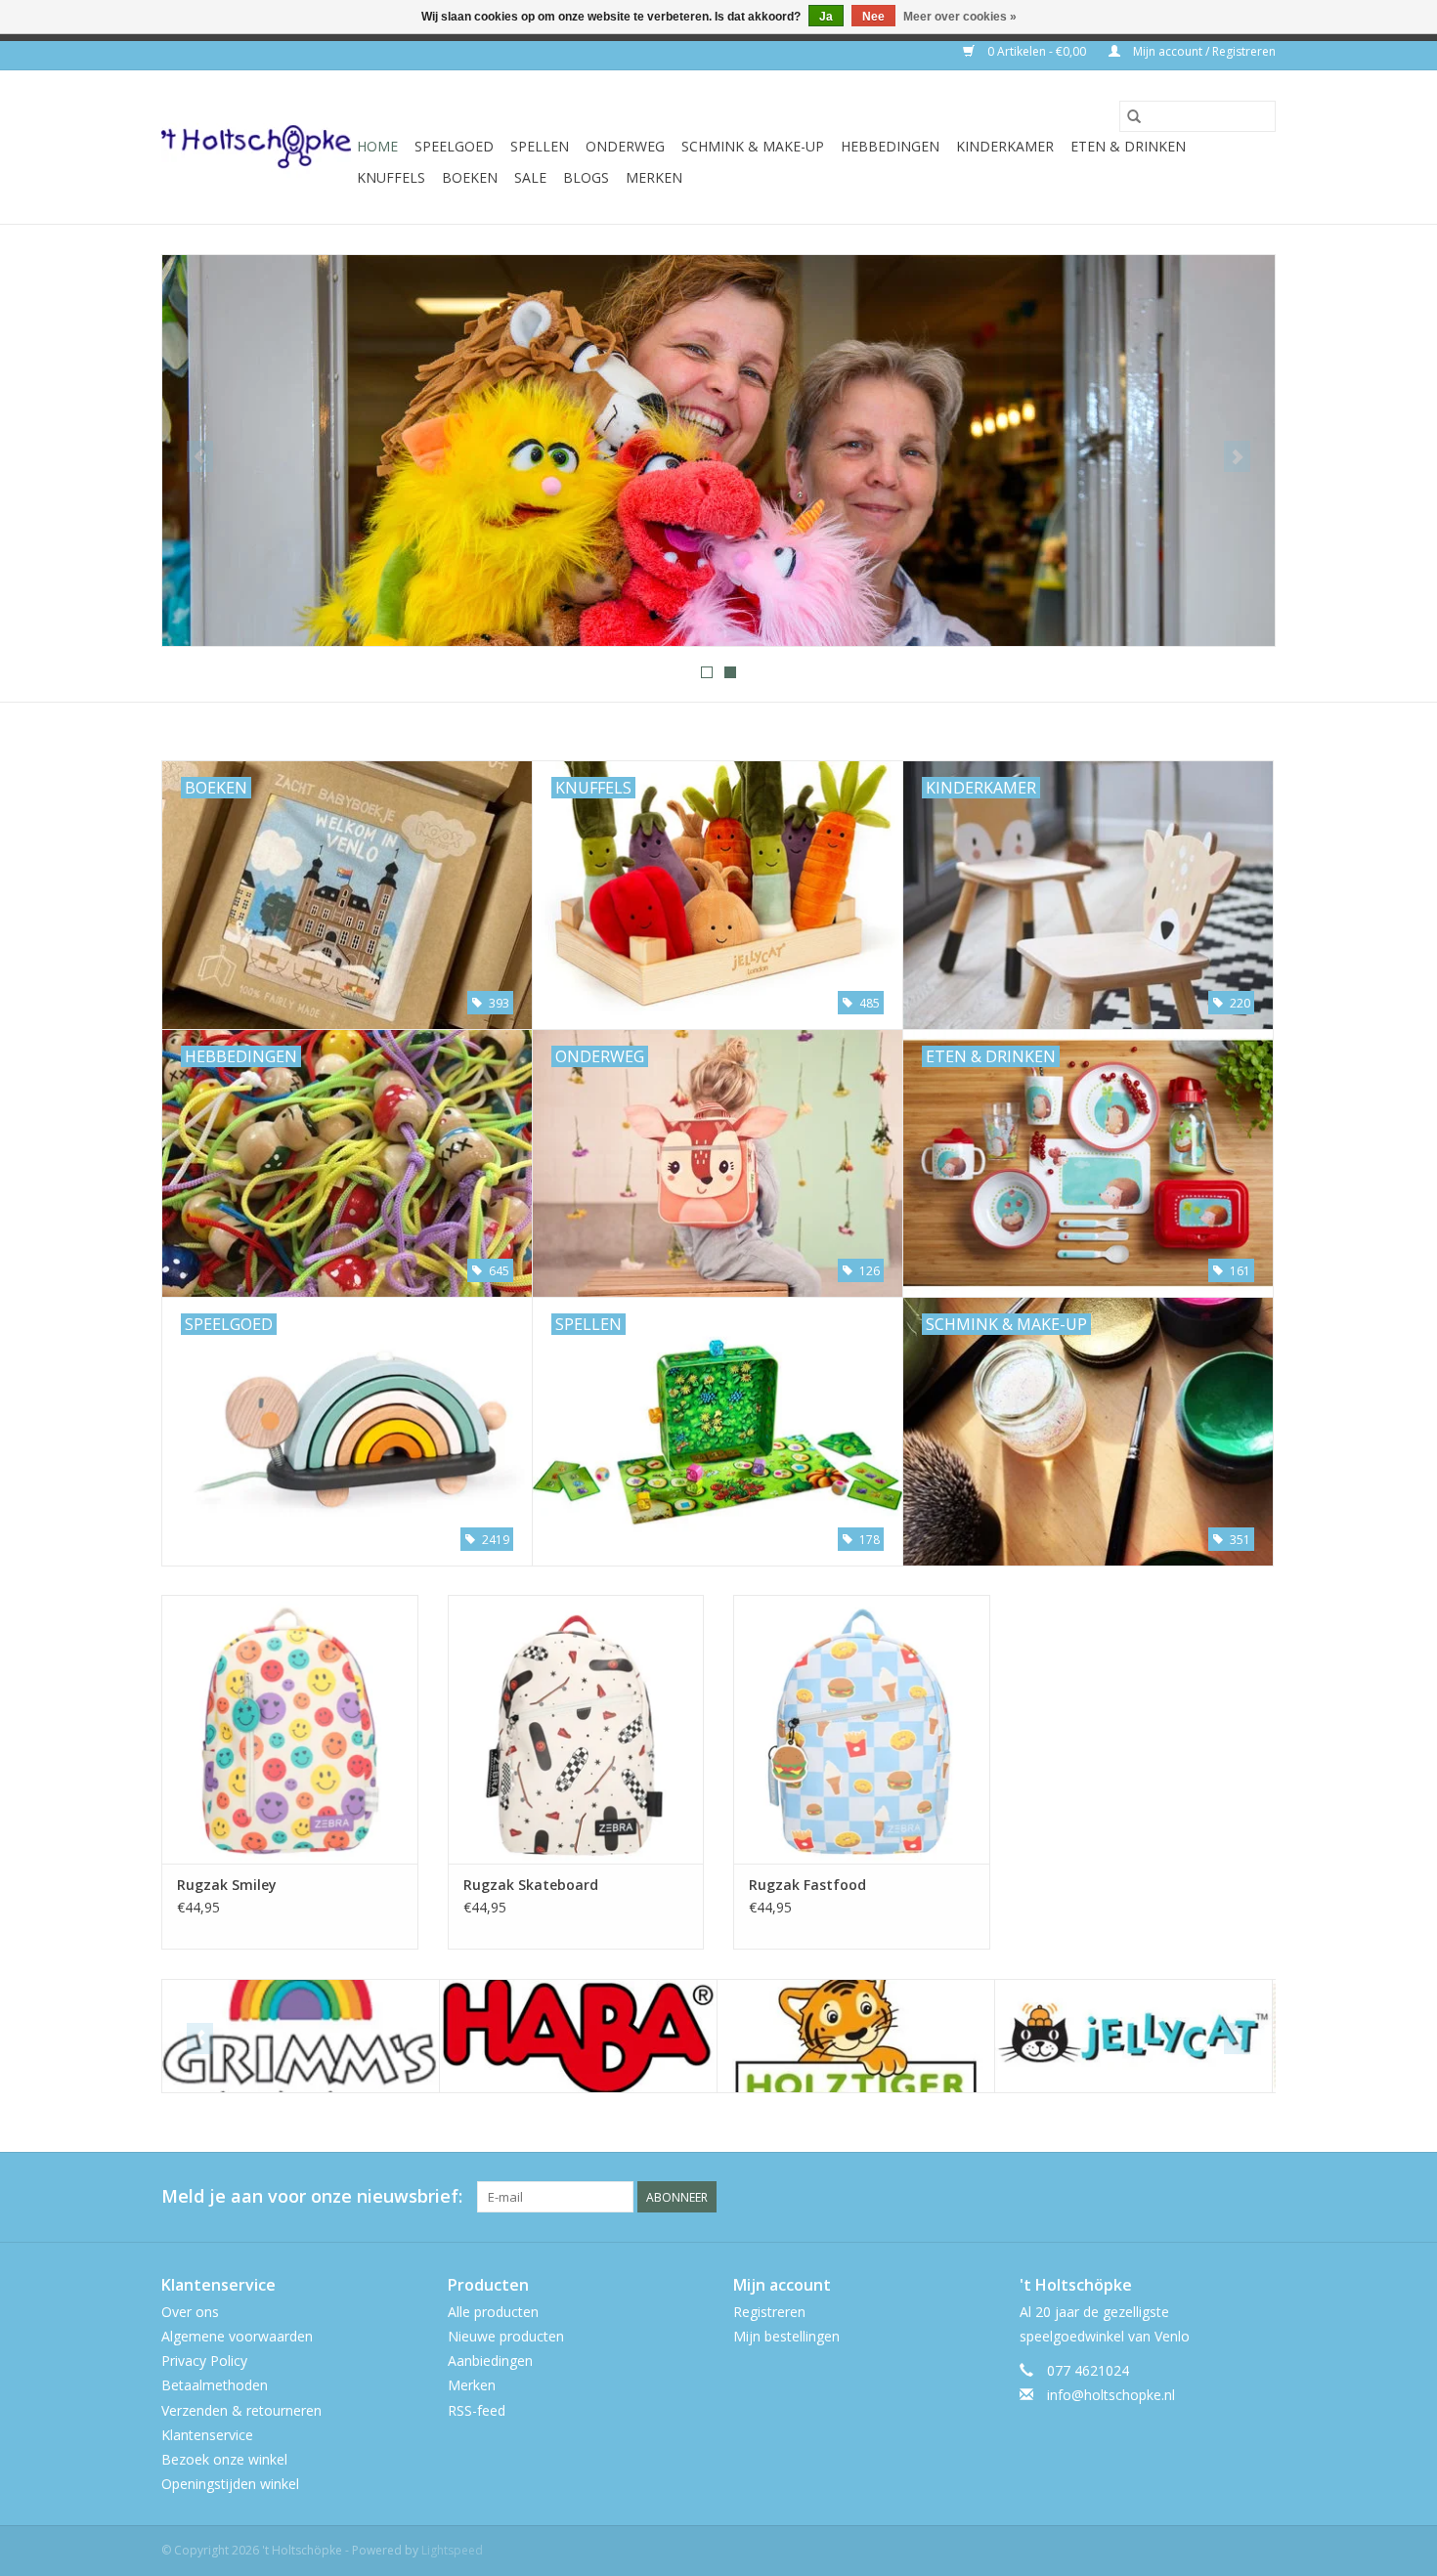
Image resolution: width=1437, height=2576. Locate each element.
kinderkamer (1005, 146)
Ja (826, 17)
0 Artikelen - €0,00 (1037, 51)
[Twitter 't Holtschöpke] (1225, 2197)
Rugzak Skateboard (531, 1885)
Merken (654, 177)
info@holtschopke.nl (1111, 2395)
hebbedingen (890, 146)
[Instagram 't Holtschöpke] (1260, 2197)
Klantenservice (207, 2435)
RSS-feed (477, 2410)
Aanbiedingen (490, 2361)
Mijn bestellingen (786, 2336)
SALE (530, 177)
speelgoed (454, 146)
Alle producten (493, 2312)
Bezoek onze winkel (224, 2459)
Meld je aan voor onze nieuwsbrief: (312, 2196)
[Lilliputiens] (1133, 2036)
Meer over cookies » (960, 17)
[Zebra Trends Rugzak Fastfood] (862, 1729)
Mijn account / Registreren (1203, 51)
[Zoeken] (1134, 116)
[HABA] (301, 2036)
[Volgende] (1237, 456)
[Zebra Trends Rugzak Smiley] (290, 1729)
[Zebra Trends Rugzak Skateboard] (576, 1729)
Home (377, 146)
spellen (540, 146)
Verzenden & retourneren (241, 2410)
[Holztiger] (578, 2036)
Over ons (190, 2312)
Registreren (769, 2312)
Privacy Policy (204, 2361)
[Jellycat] (856, 2036)
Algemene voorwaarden (237, 2336)
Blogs (586, 177)
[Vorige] (200, 456)
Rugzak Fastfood (807, 1885)
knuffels (391, 177)
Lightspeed (452, 2550)
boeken (470, 177)
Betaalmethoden (215, 2385)
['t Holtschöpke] (256, 147)
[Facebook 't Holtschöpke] (1190, 2197)
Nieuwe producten (506, 2336)
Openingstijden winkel (230, 2484)
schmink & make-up (753, 146)
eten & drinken (1128, 146)
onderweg (625, 146)
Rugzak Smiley (227, 1885)
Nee (873, 17)
